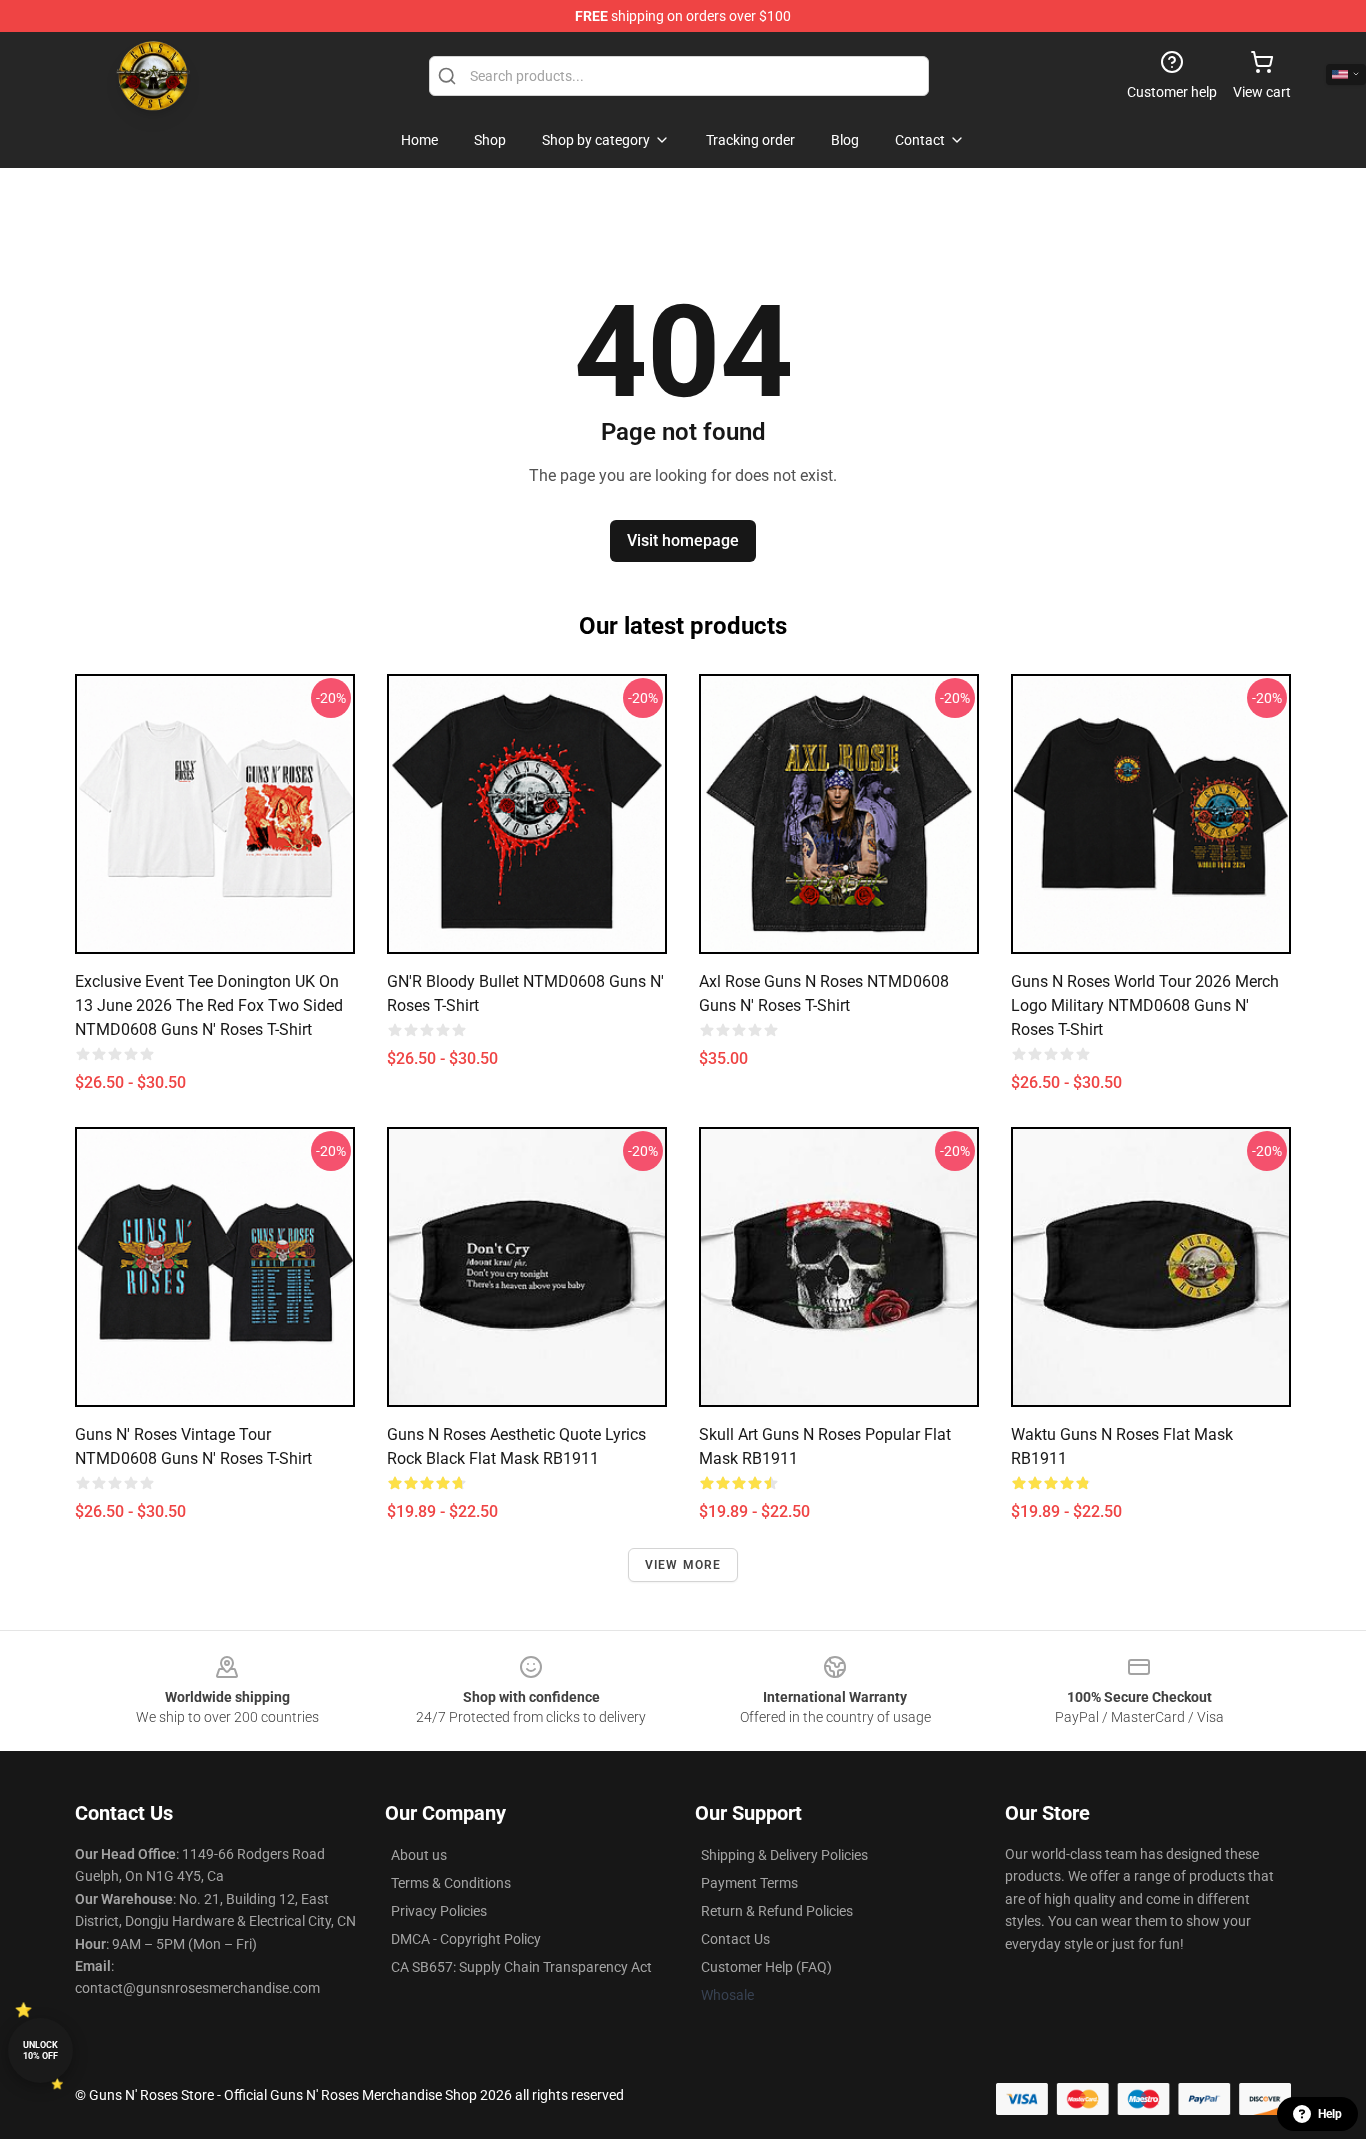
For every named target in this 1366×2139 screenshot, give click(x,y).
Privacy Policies (439, 1911)
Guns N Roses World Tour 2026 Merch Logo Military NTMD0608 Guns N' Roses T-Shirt (1145, 1005)
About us (419, 1855)
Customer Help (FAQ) (766, 1967)
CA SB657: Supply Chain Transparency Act (521, 1967)
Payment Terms (749, 1883)
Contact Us (735, 1939)
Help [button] (1330, 2114)
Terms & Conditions (451, 1883)
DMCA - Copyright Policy (466, 1939)
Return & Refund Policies (777, 1911)
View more (683, 1565)
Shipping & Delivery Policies (784, 1855)
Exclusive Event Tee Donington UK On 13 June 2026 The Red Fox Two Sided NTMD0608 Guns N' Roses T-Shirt (209, 1005)
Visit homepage (683, 540)
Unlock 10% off (40, 2050)
